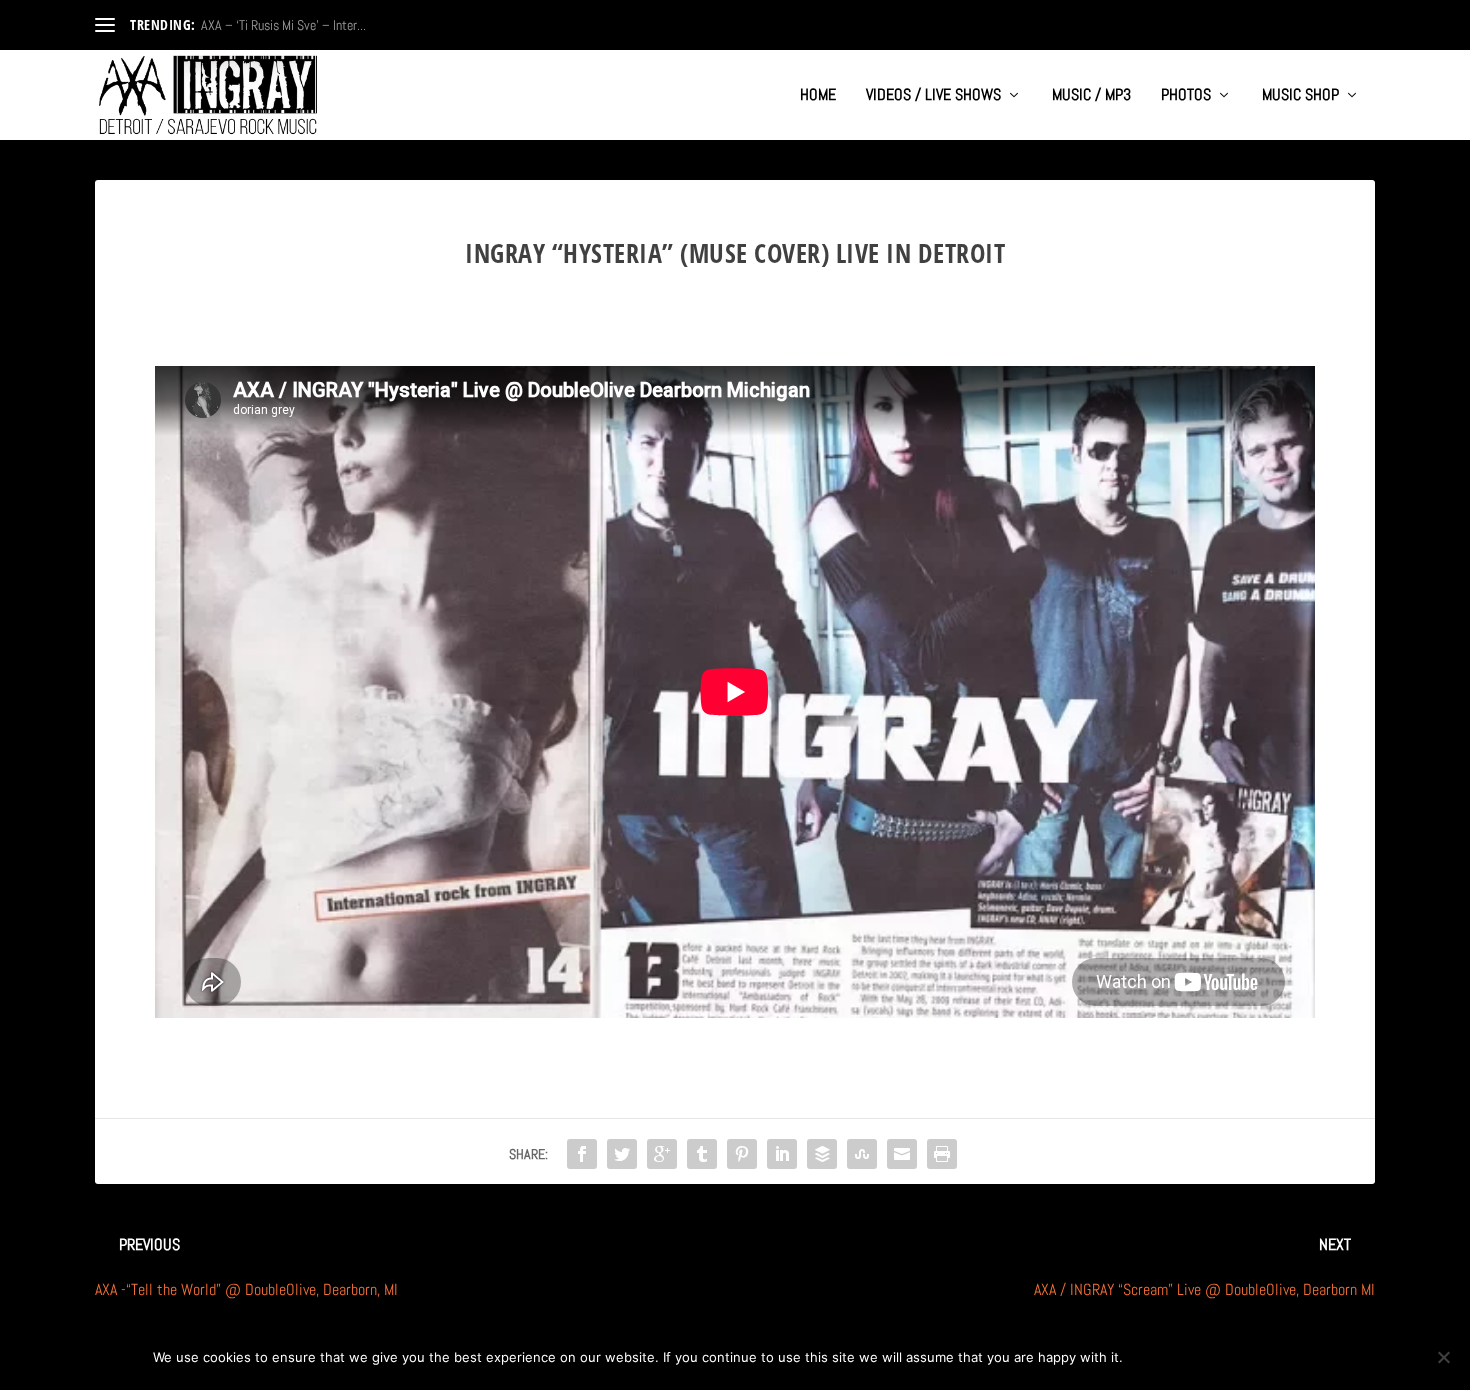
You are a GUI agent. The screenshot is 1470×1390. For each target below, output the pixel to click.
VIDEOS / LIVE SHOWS (933, 96)
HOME (818, 96)
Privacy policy (1251, 1357)
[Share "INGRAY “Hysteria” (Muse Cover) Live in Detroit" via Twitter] (622, 1154)
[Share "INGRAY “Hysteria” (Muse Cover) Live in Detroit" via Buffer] (822, 1154)
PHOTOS (1186, 96)
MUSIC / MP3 (1091, 96)
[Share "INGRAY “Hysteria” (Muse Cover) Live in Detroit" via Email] (902, 1154)
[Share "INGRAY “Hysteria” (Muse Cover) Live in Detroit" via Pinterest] (742, 1154)
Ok (1154, 1357)
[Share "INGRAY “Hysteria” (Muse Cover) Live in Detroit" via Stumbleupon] (862, 1154)
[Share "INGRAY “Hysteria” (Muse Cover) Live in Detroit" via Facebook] (582, 1154)
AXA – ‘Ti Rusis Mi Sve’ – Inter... (283, 25)
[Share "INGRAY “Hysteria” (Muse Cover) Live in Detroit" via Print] (942, 1154)
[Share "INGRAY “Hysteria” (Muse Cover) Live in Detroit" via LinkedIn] (782, 1154)
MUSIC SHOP (1300, 96)
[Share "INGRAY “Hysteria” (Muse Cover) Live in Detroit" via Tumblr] (702, 1154)
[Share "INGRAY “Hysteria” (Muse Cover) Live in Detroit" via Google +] (662, 1154)
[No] (1443, 1357)
